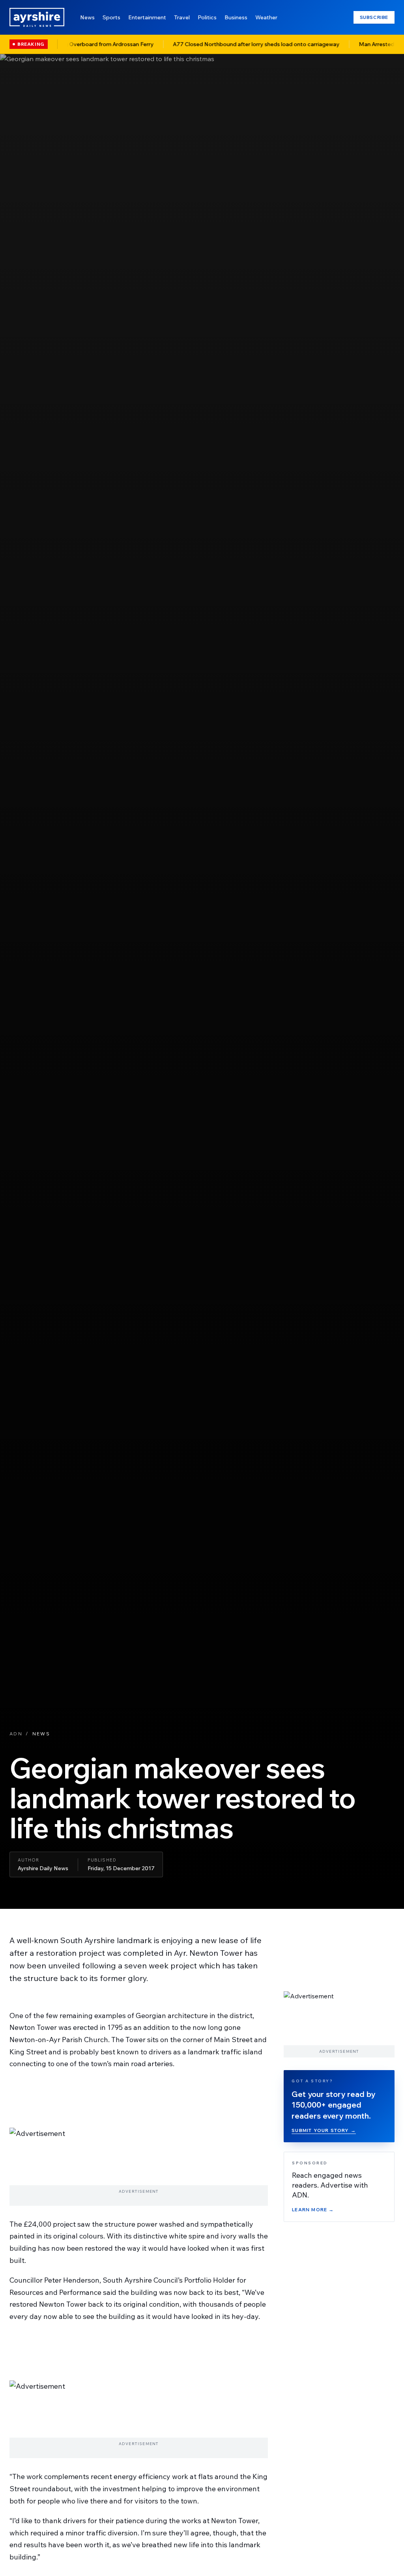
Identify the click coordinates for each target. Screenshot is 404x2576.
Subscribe (374, 17)
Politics (207, 17)
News (87, 17)
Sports (111, 17)
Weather (266, 17)
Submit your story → (324, 2130)
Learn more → (313, 2209)
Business (236, 17)
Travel (182, 17)
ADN (16, 1734)
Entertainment (147, 17)
